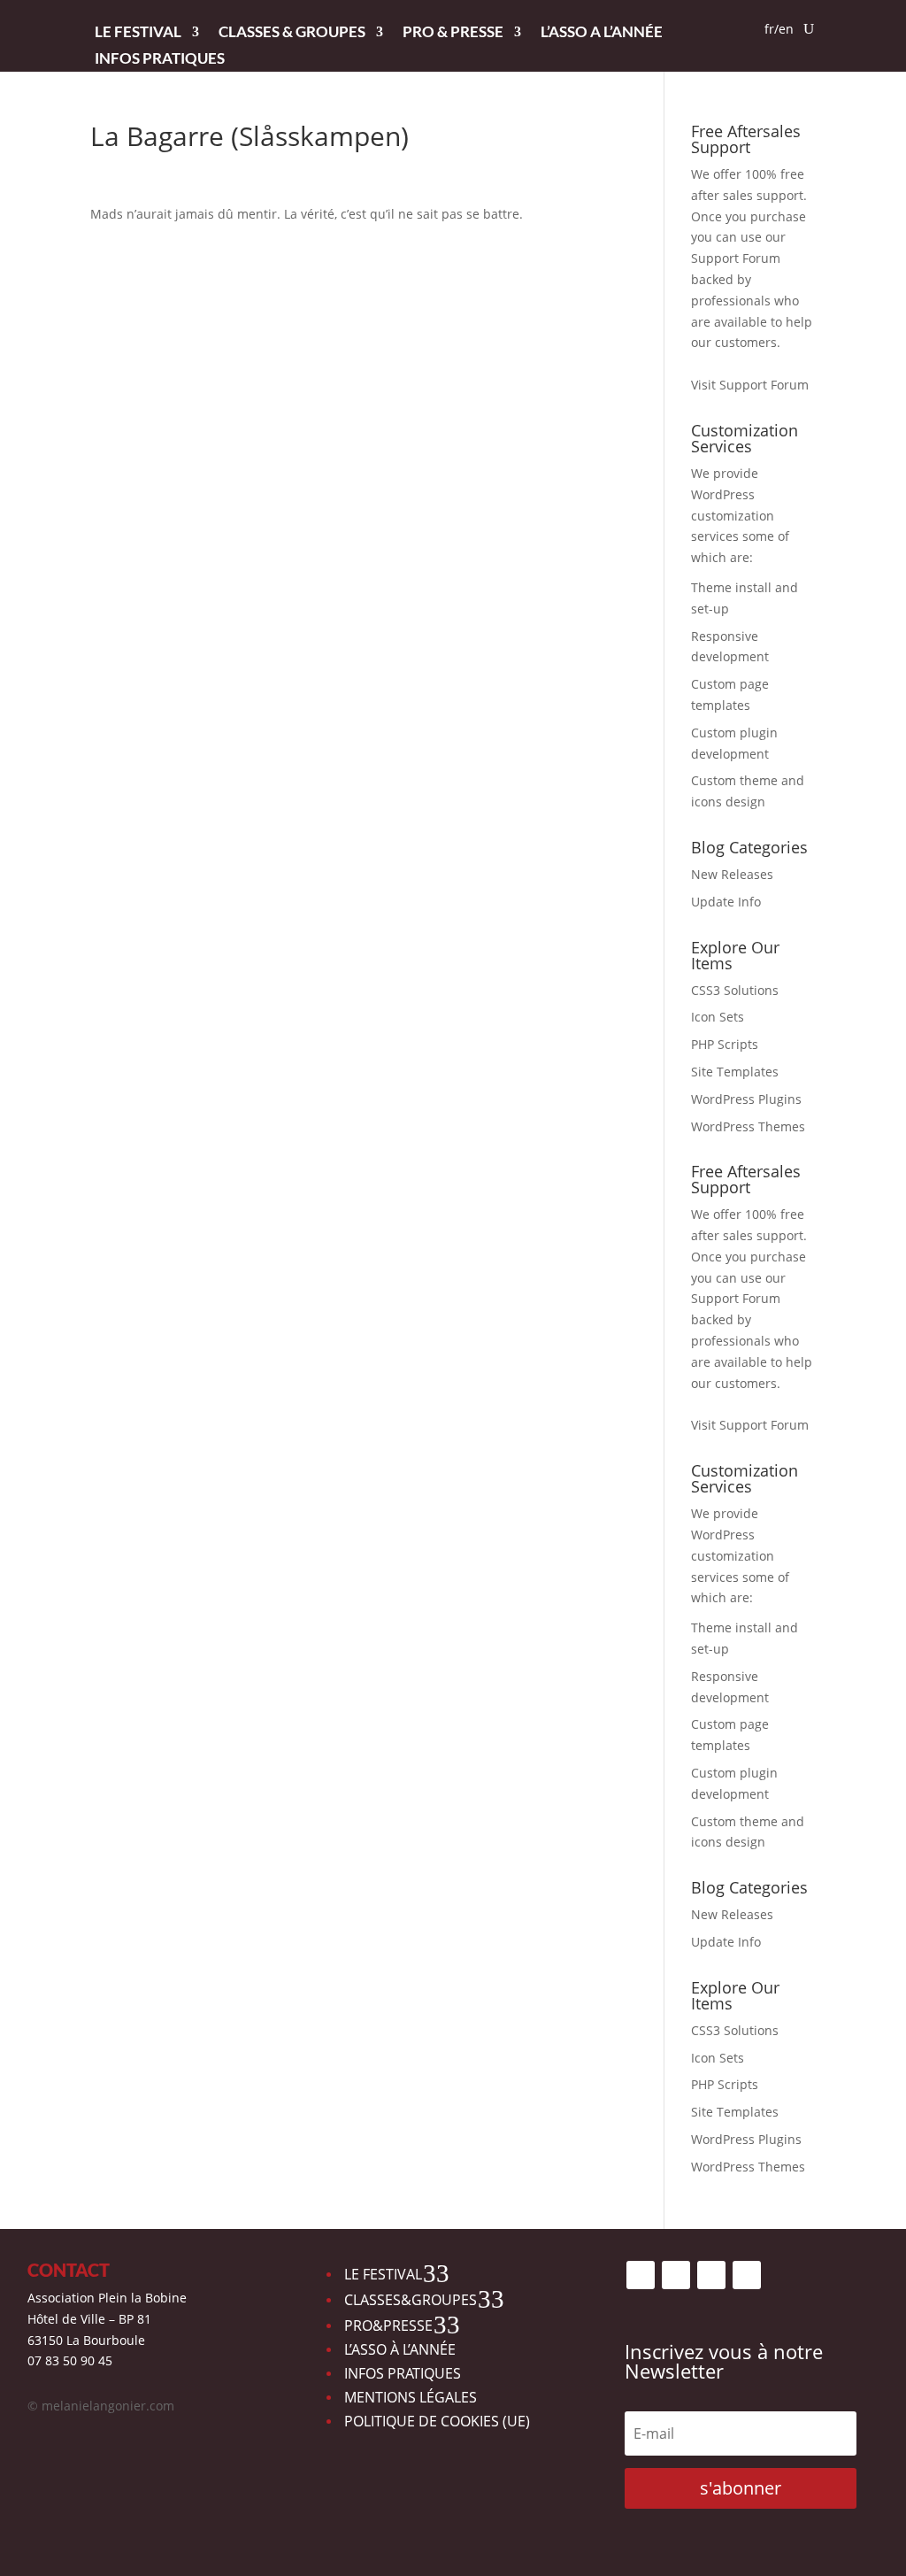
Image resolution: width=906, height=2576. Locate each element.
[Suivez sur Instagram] (676, 2275)
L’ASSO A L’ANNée (602, 33)
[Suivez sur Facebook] (641, 2275)
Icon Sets (718, 1017)
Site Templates (735, 1072)
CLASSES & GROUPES (292, 33)
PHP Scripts (725, 1044)
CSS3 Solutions (735, 990)
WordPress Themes (748, 1126)
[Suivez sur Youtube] (711, 2275)
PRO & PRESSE (453, 33)
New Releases (732, 874)
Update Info (726, 902)
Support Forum (736, 258)
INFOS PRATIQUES (160, 60)
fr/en (779, 30)
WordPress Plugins (746, 1099)
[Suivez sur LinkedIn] (747, 2275)
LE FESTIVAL (138, 33)
